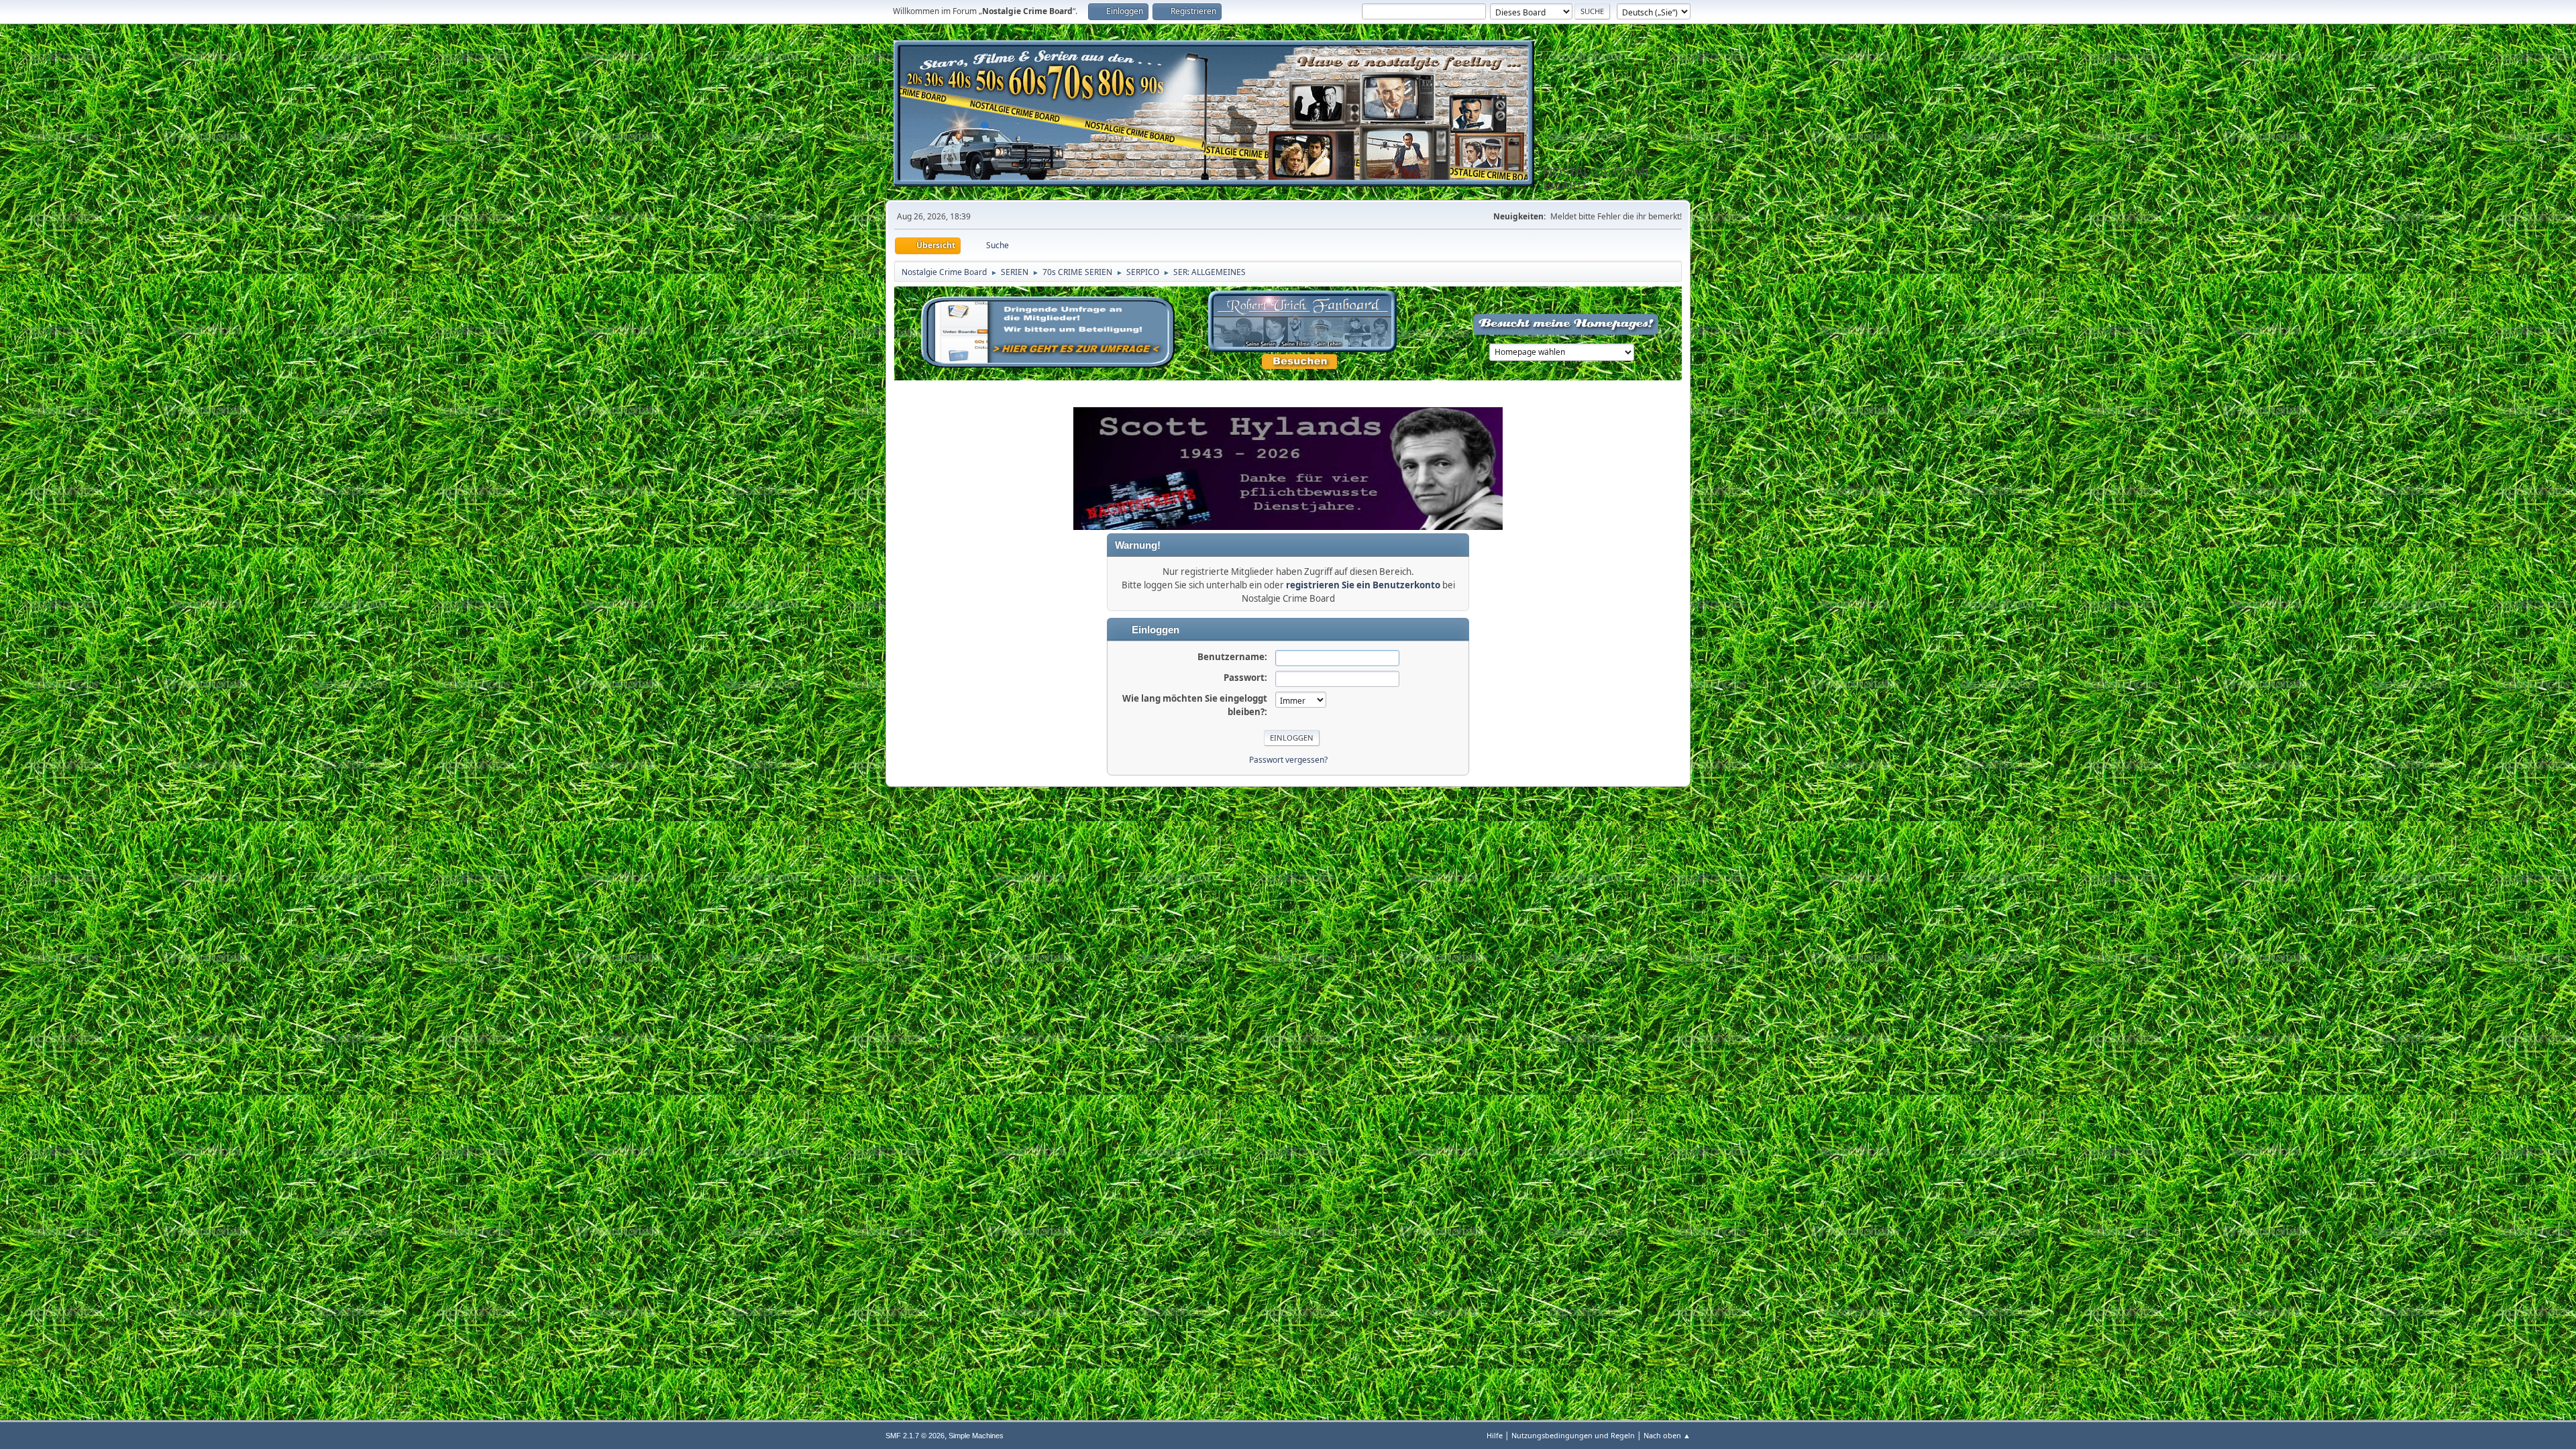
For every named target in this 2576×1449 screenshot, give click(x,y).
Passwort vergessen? (1288, 760)
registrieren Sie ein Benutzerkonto (1363, 585)
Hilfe (1495, 1435)
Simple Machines (976, 1436)
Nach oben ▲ (1667, 1435)
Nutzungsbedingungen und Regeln (1573, 1435)
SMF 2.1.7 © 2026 (915, 1436)
